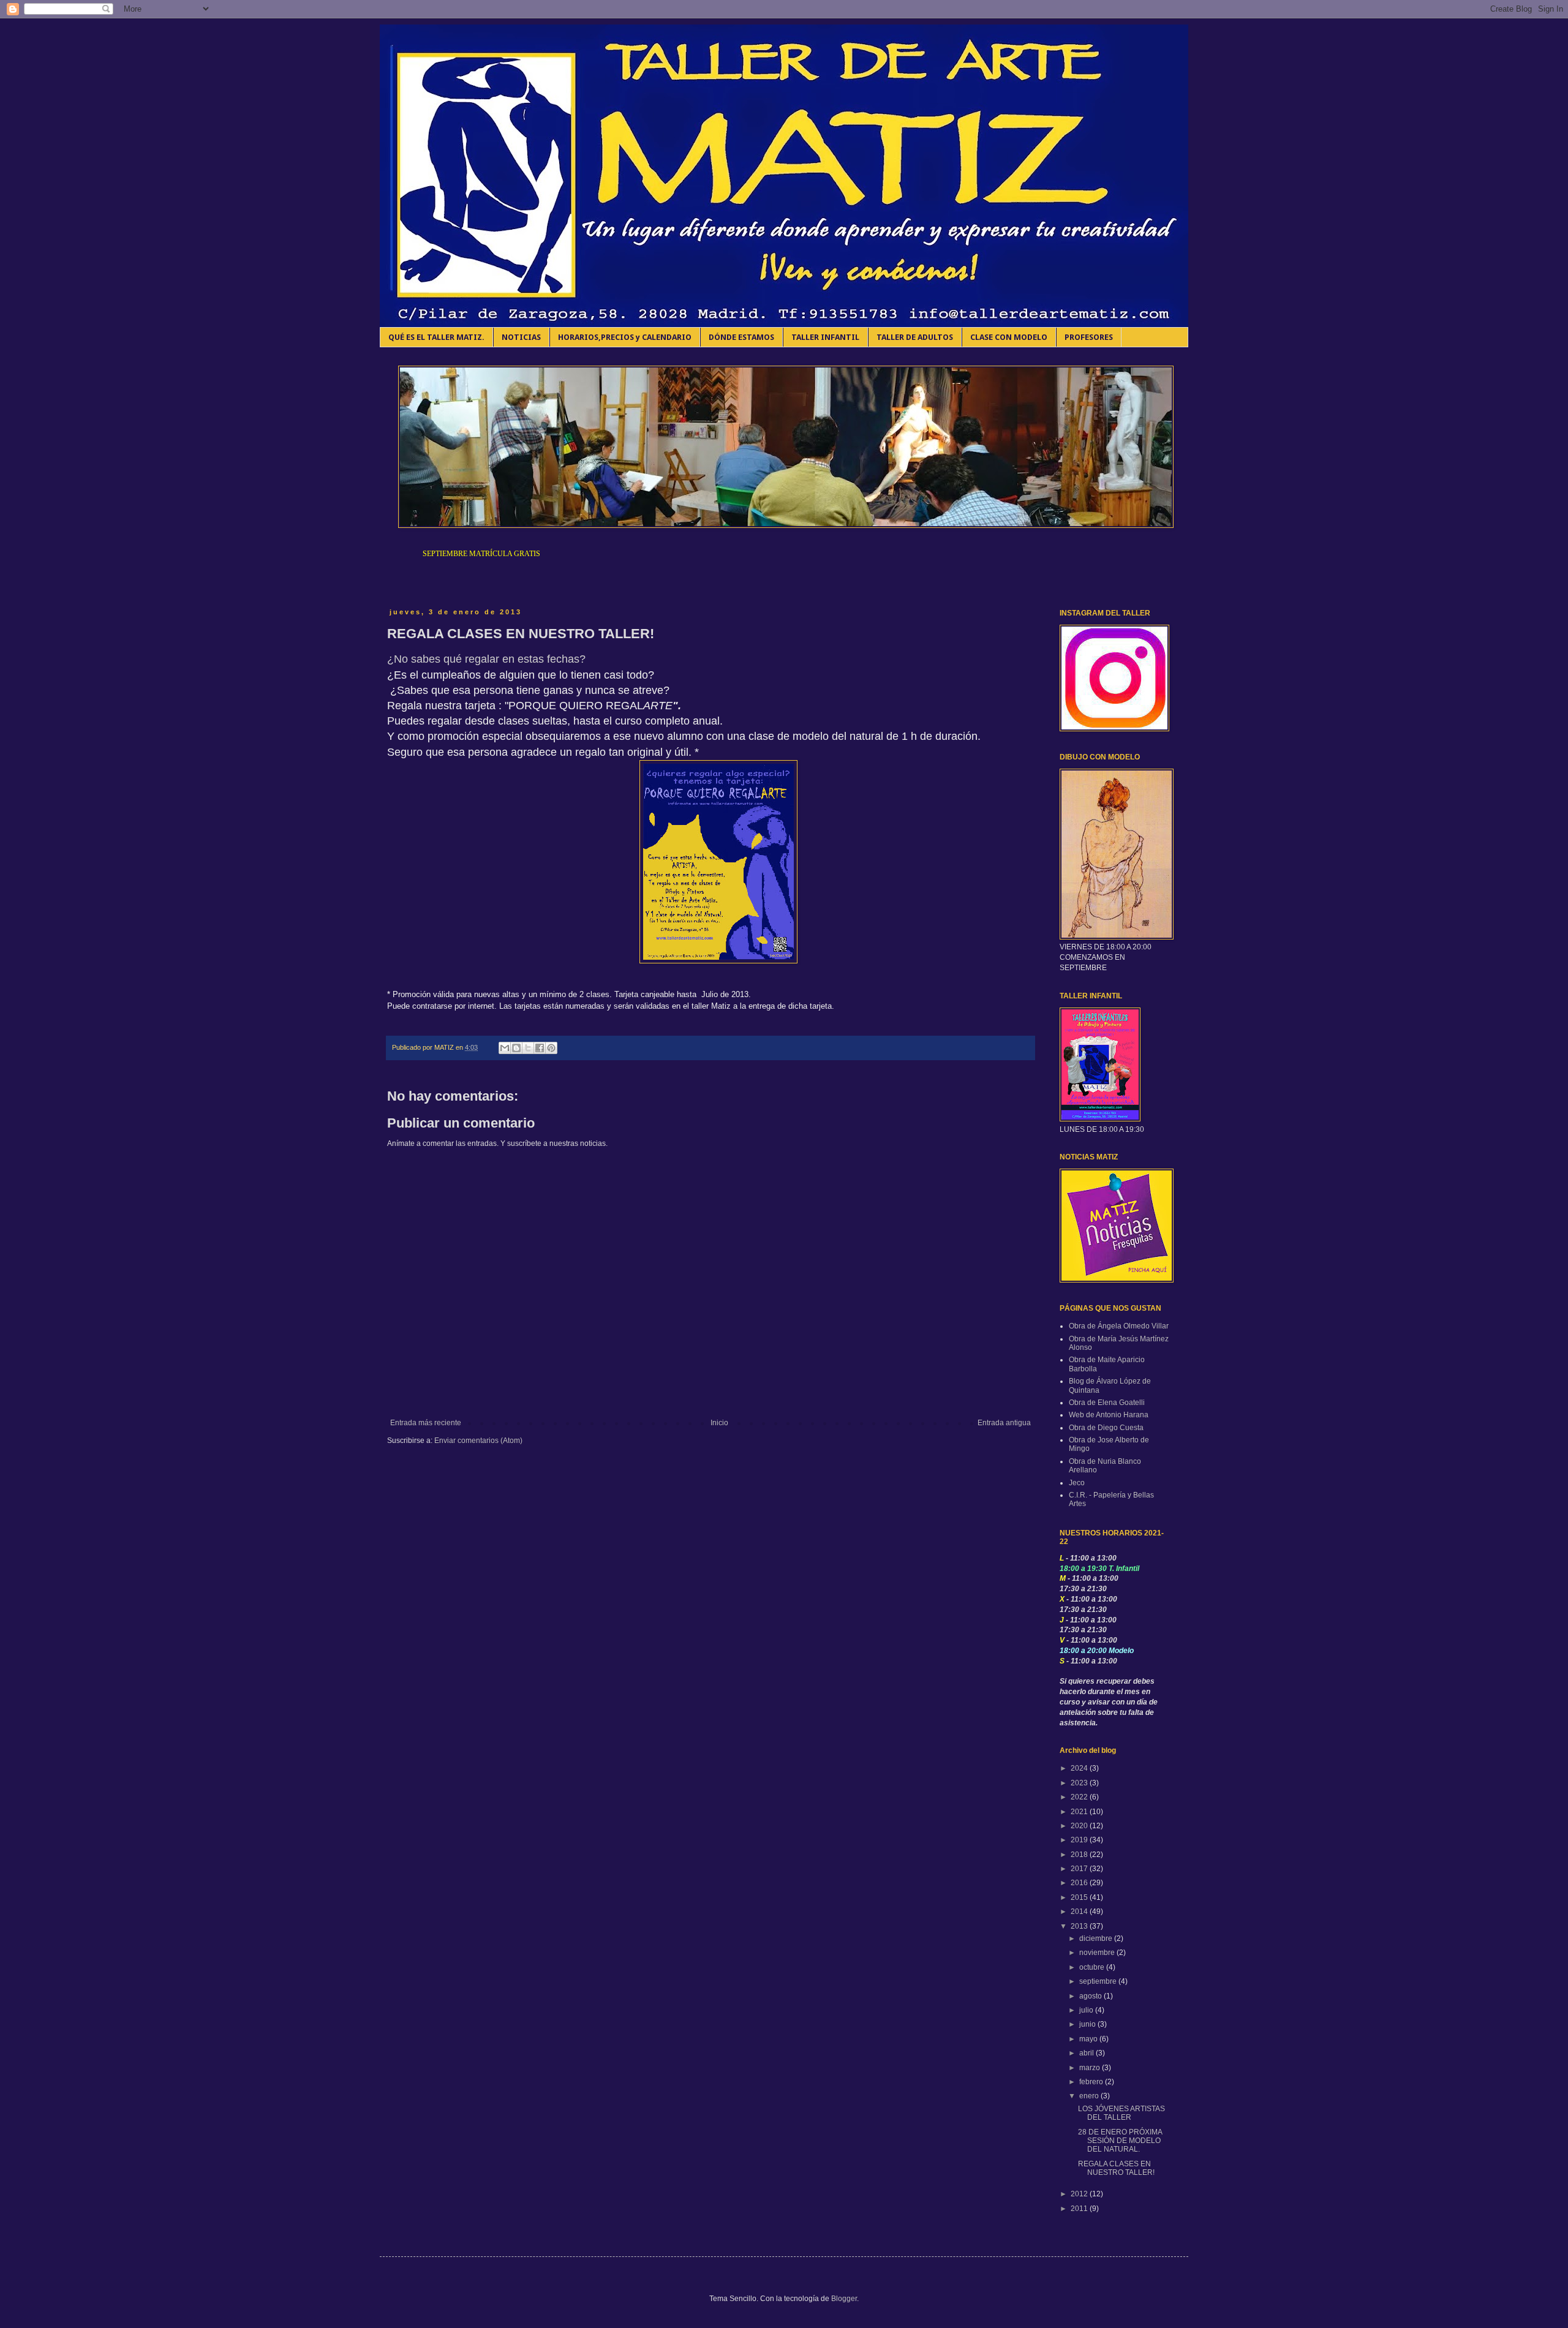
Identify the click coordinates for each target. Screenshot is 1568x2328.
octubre (1093, 1967)
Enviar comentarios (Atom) (478, 1441)
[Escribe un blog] (516, 1048)
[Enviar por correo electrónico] (505, 1048)
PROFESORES (1089, 337)
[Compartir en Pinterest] (551, 1048)
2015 (1080, 1897)
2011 (1080, 2209)
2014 (1080, 1912)
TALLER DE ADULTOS (915, 337)
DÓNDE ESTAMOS (741, 337)
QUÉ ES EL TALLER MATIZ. (436, 337)
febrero (1092, 2082)
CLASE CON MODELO (1009, 337)
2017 (1080, 1869)
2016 (1080, 1883)
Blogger (844, 2299)
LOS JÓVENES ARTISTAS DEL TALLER (1121, 2113)
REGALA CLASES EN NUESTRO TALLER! (1116, 2168)
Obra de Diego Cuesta (1106, 1428)
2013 (1080, 1926)
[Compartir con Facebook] (540, 1048)
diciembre (1097, 1938)
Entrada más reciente (426, 1423)
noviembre (1098, 1953)
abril (1087, 2053)
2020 (1080, 1826)
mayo (1089, 2039)
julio (1087, 2010)
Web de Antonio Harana (1109, 1415)
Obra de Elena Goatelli (1107, 1403)
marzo (1091, 2068)
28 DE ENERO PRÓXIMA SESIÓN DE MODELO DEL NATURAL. (1120, 2141)
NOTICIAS (521, 337)
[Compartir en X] (528, 1048)
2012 (1080, 2194)
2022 (1080, 1797)
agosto (1091, 1996)
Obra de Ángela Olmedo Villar (1119, 1326)
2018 (1080, 1855)
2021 (1080, 1812)
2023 (1080, 1783)
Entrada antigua (1004, 1423)
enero (1090, 2096)
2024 (1080, 1768)
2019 (1080, 1840)
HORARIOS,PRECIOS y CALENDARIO (625, 337)
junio (1088, 2024)
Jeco (1077, 1483)
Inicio (719, 1423)
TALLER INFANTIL (825, 337)
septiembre (1099, 1981)
